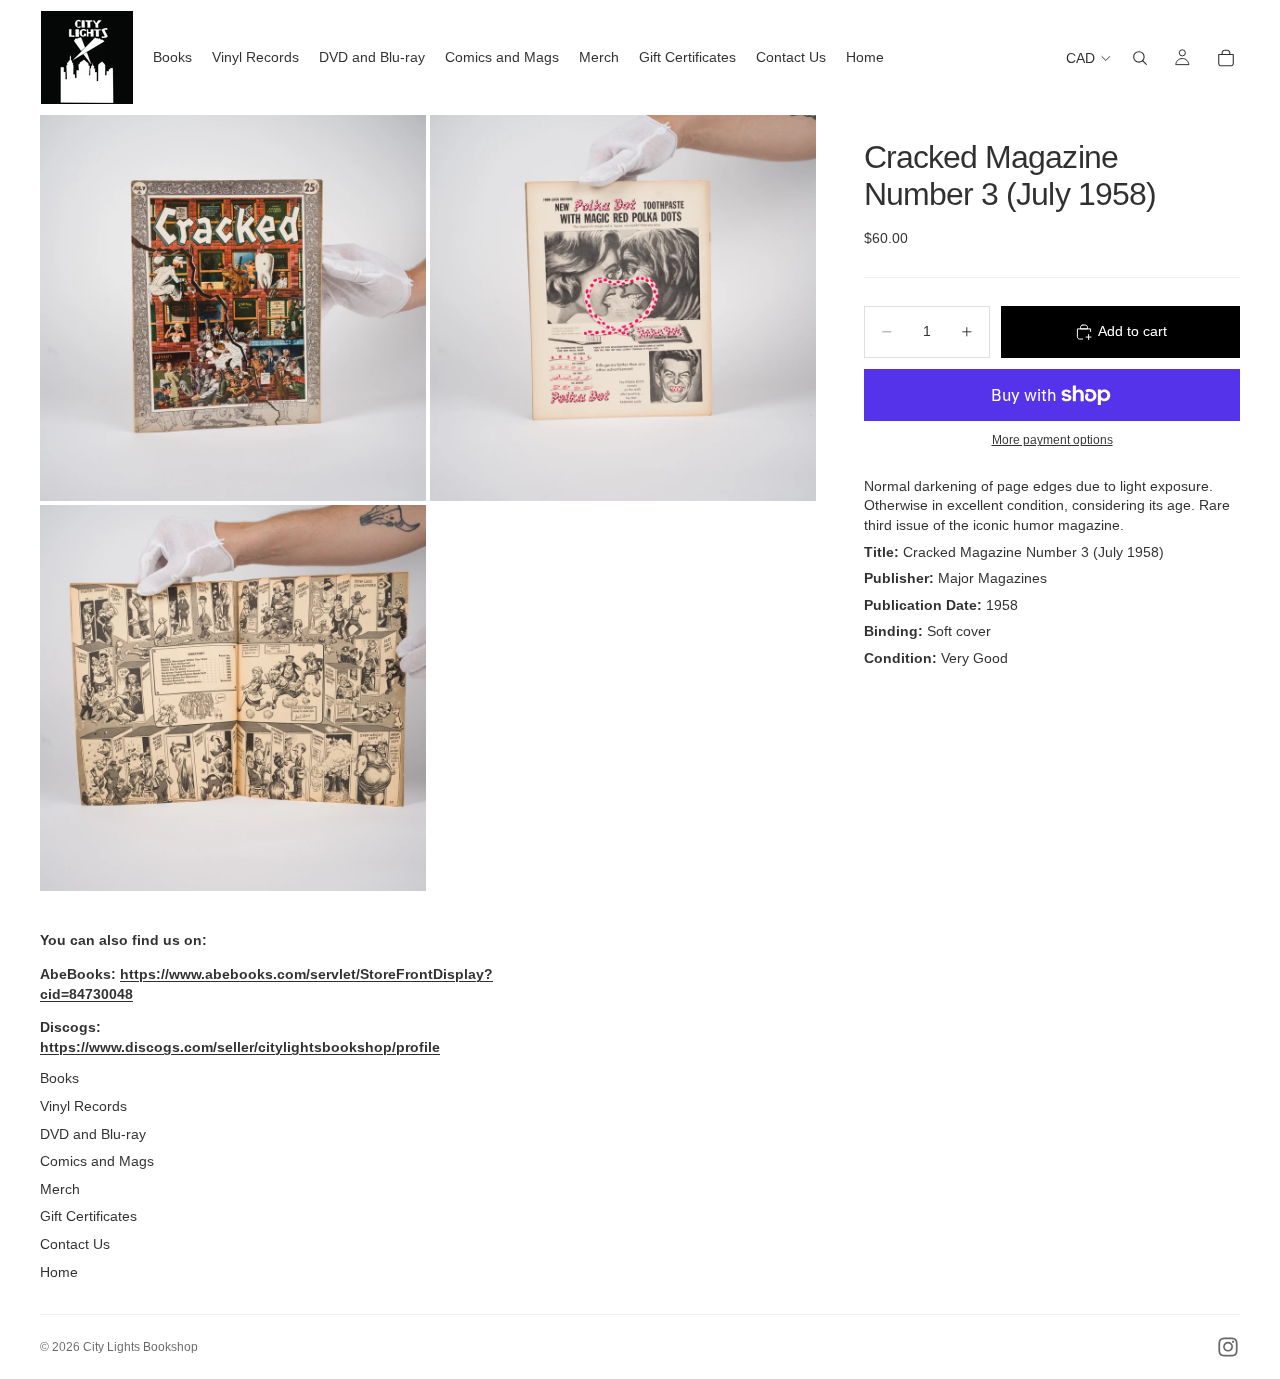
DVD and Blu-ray (93, 1134)
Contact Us (75, 1244)
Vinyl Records (83, 1106)
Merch (60, 1189)
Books (59, 1078)
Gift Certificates (88, 1216)
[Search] (1140, 58)
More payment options (1052, 439)
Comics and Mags (97, 1161)
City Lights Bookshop (140, 1347)
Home (59, 1272)
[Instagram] (1228, 1347)
